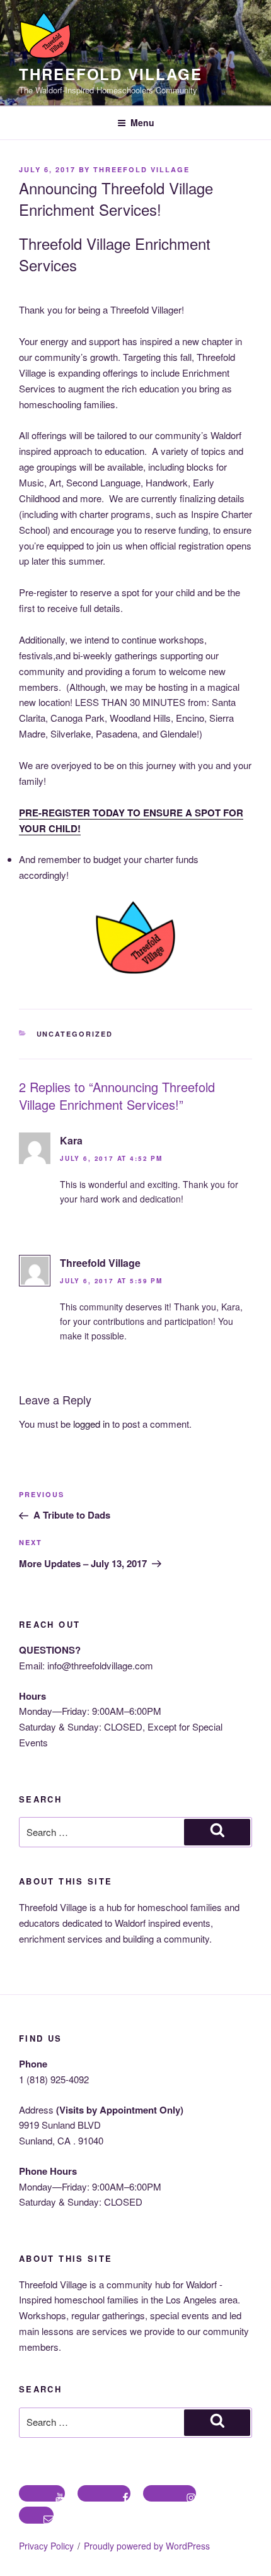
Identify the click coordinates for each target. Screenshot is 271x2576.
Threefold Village (111, 74)
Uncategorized (75, 1034)
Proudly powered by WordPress (147, 2546)
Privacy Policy (46, 2546)
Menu (142, 122)
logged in (91, 1424)
